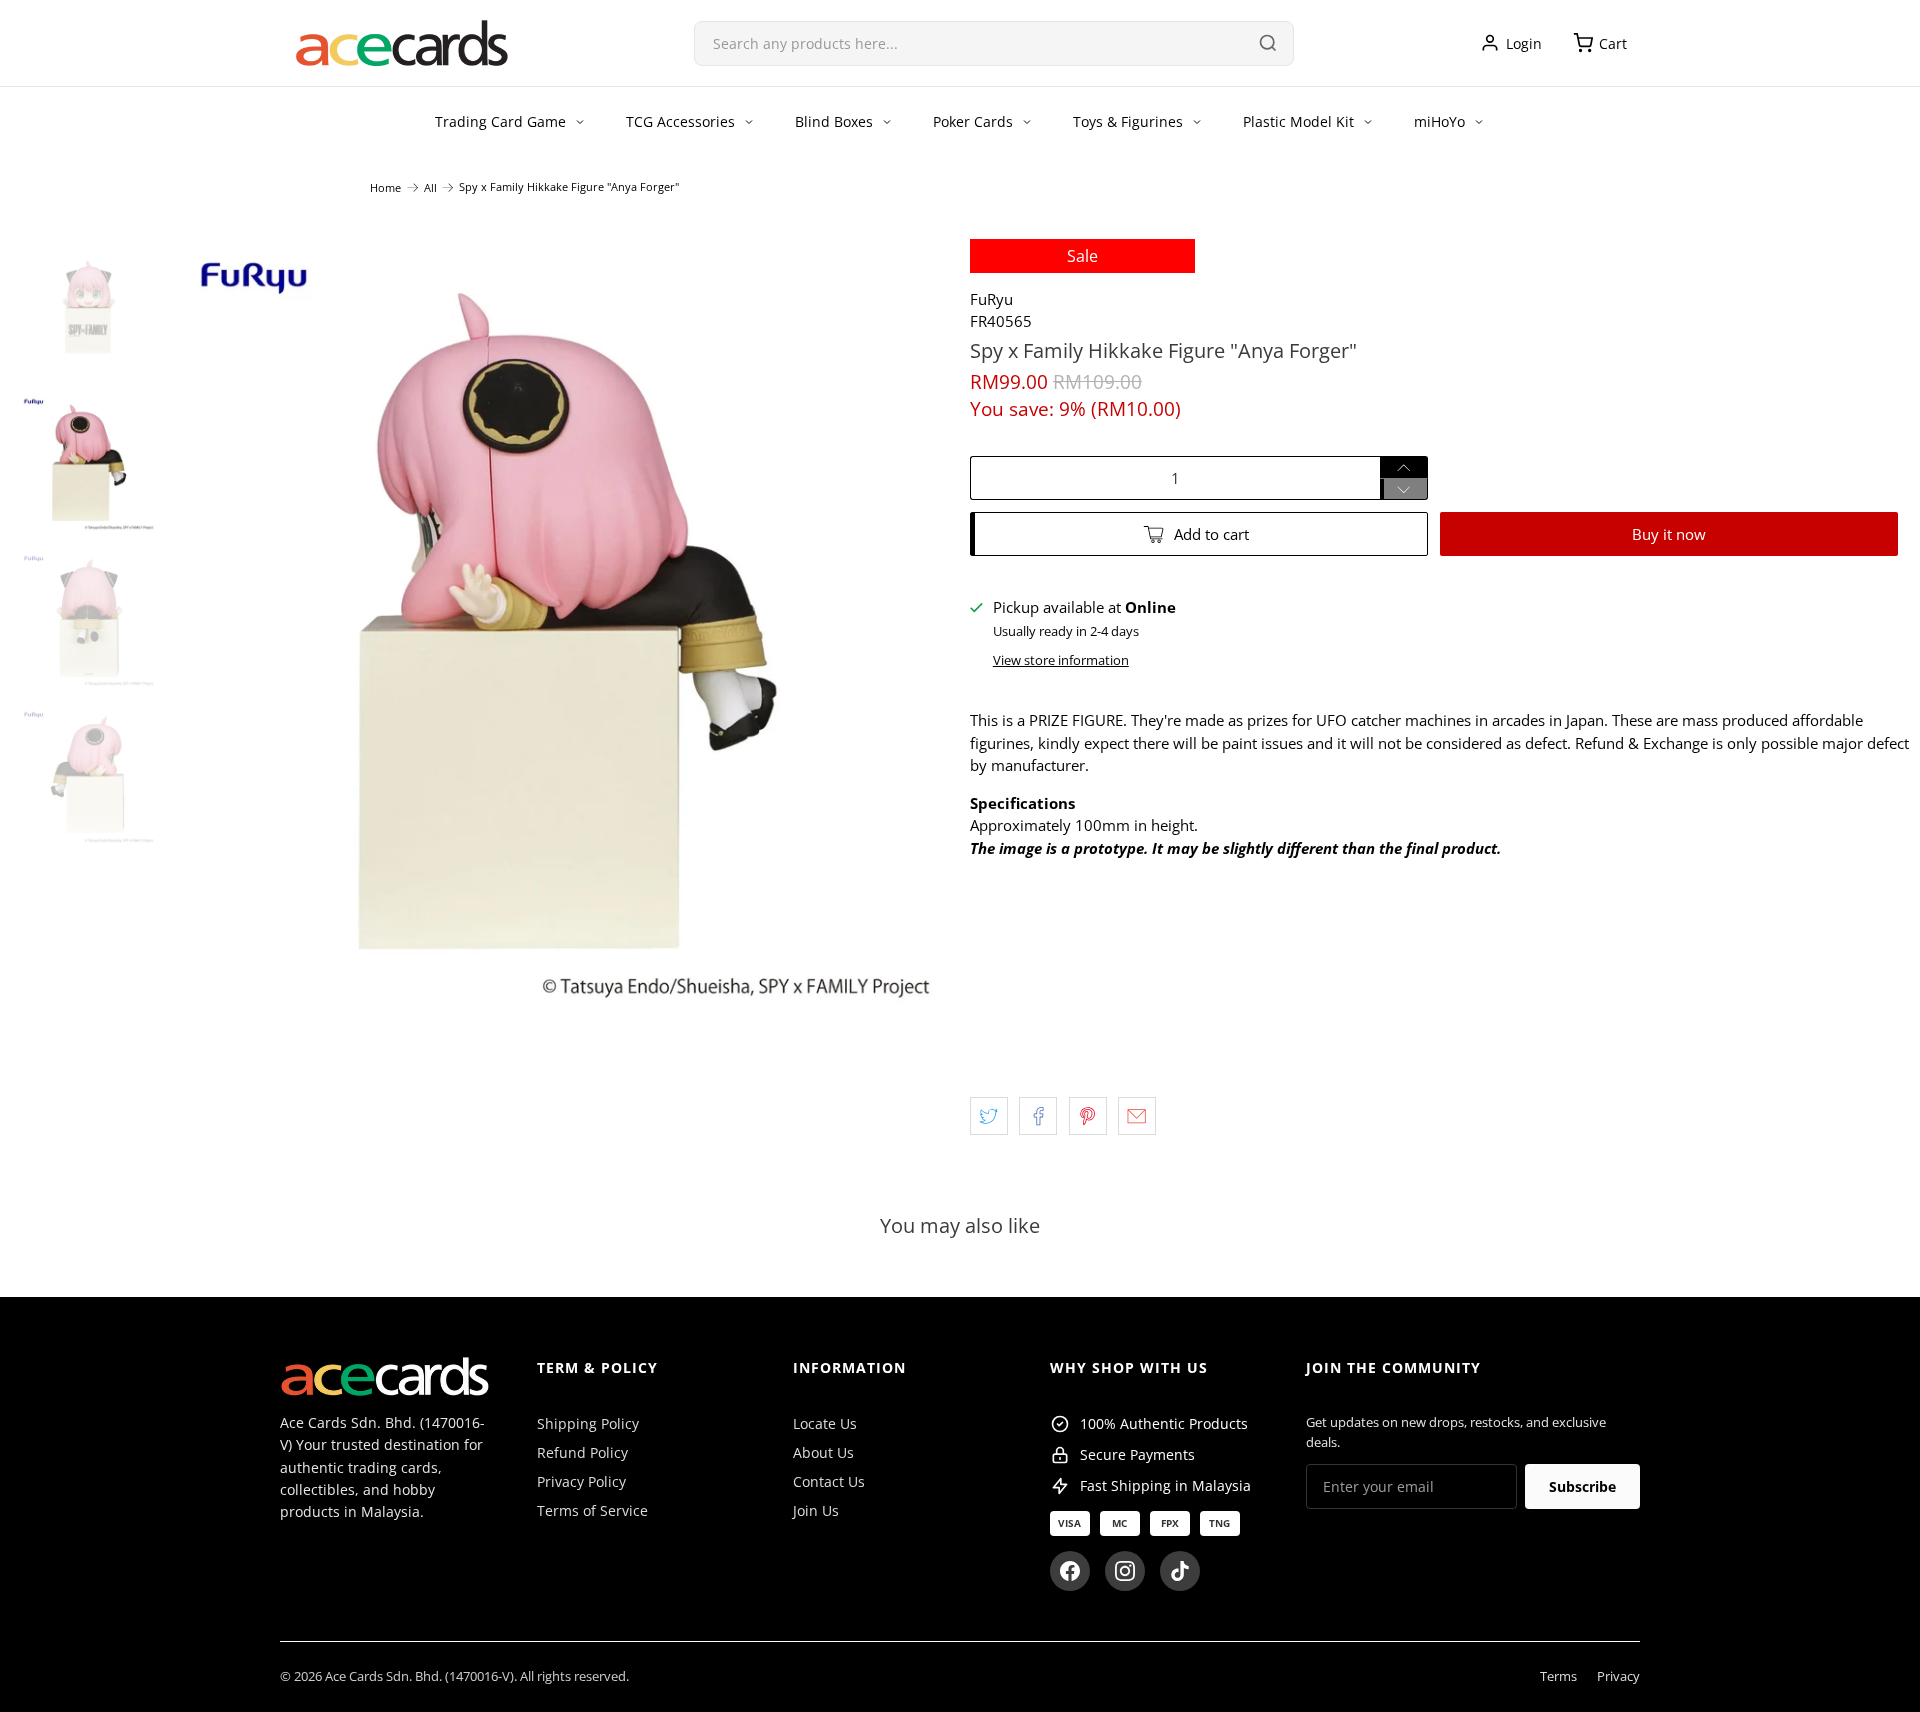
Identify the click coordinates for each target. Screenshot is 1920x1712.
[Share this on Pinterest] (1088, 1116)
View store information (1061, 660)
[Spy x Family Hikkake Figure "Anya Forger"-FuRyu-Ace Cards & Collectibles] (564, 626)
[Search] (1268, 43)
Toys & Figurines (1128, 121)
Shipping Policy (588, 1423)
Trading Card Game (500, 121)
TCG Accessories (680, 121)
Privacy (1618, 1676)
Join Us (816, 1510)
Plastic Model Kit (1298, 121)
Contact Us (829, 1481)
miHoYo (1439, 121)
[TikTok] (1180, 1571)
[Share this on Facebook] (1038, 1116)
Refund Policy (582, 1452)
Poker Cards (973, 121)
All (430, 187)
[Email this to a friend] (1137, 1116)
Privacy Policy (581, 1481)
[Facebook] (1070, 1571)
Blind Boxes (834, 121)
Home (385, 187)
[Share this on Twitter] (989, 1116)
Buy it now (1669, 534)
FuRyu (991, 299)
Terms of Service (592, 1510)
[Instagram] (1125, 1571)
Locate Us (825, 1423)
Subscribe (1582, 1486)
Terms (1558, 1676)
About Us (823, 1452)
